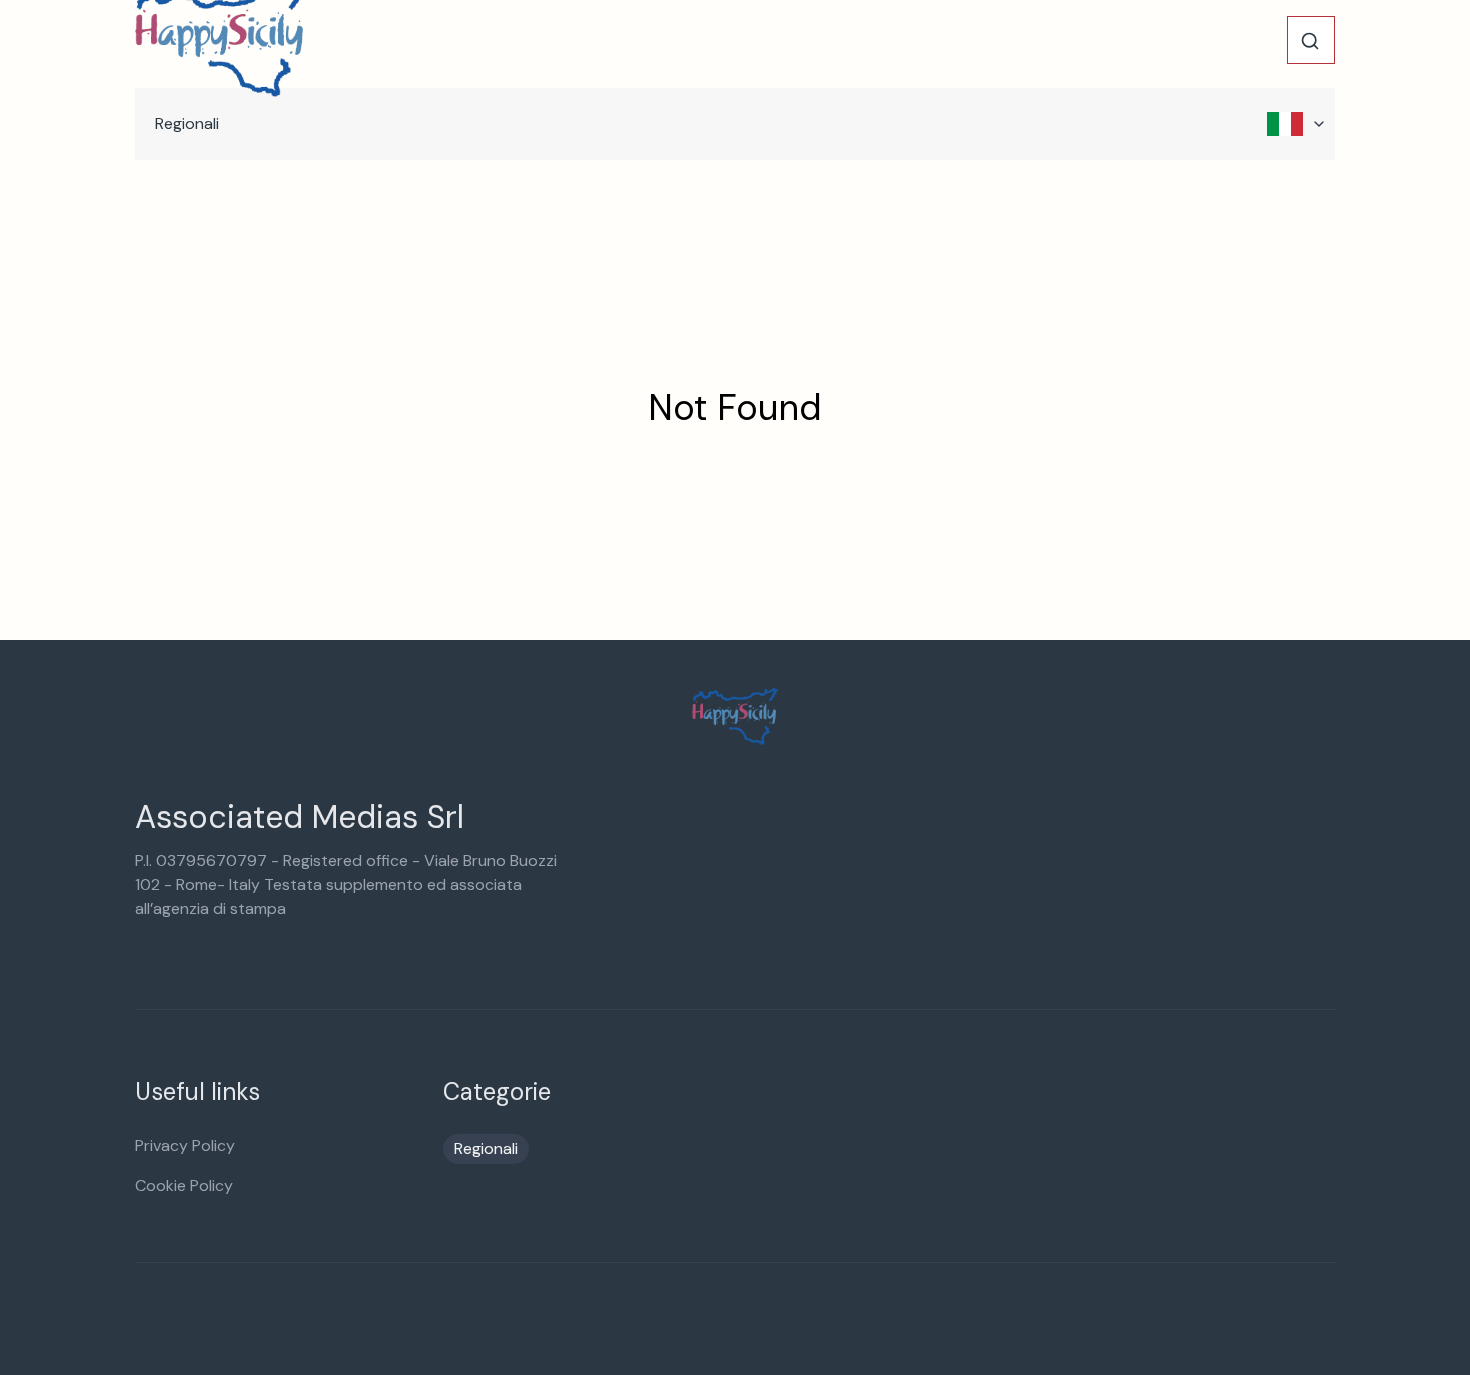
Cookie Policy (184, 1185)
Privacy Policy (185, 1145)
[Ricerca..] (1310, 41)
